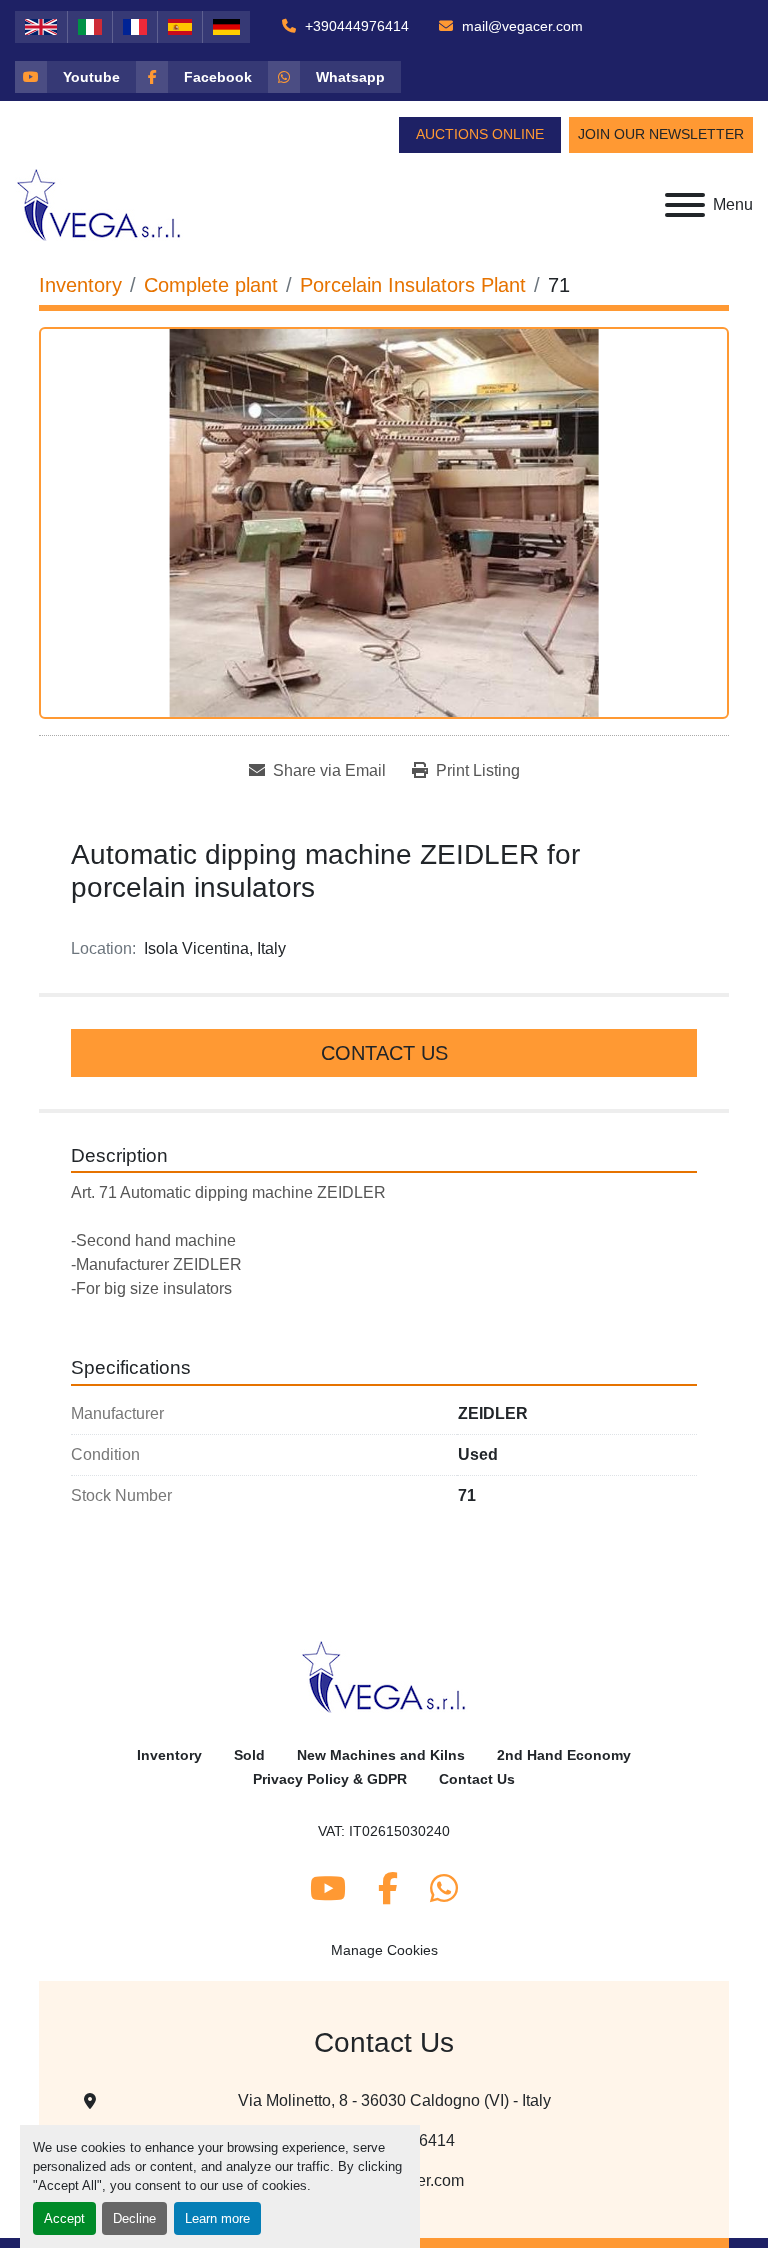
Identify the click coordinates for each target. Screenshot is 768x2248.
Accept (64, 2218)
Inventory (169, 1755)
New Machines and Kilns (381, 1755)
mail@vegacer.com (520, 26)
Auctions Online (480, 134)
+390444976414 (355, 26)
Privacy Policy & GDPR (330, 1779)
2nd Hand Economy (564, 1755)
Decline (134, 2218)
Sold (249, 1755)
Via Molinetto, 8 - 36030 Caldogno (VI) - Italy (394, 2100)
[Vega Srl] (384, 1675)
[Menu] (685, 205)
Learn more (217, 2218)
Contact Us (384, 1053)
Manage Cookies (384, 1950)
